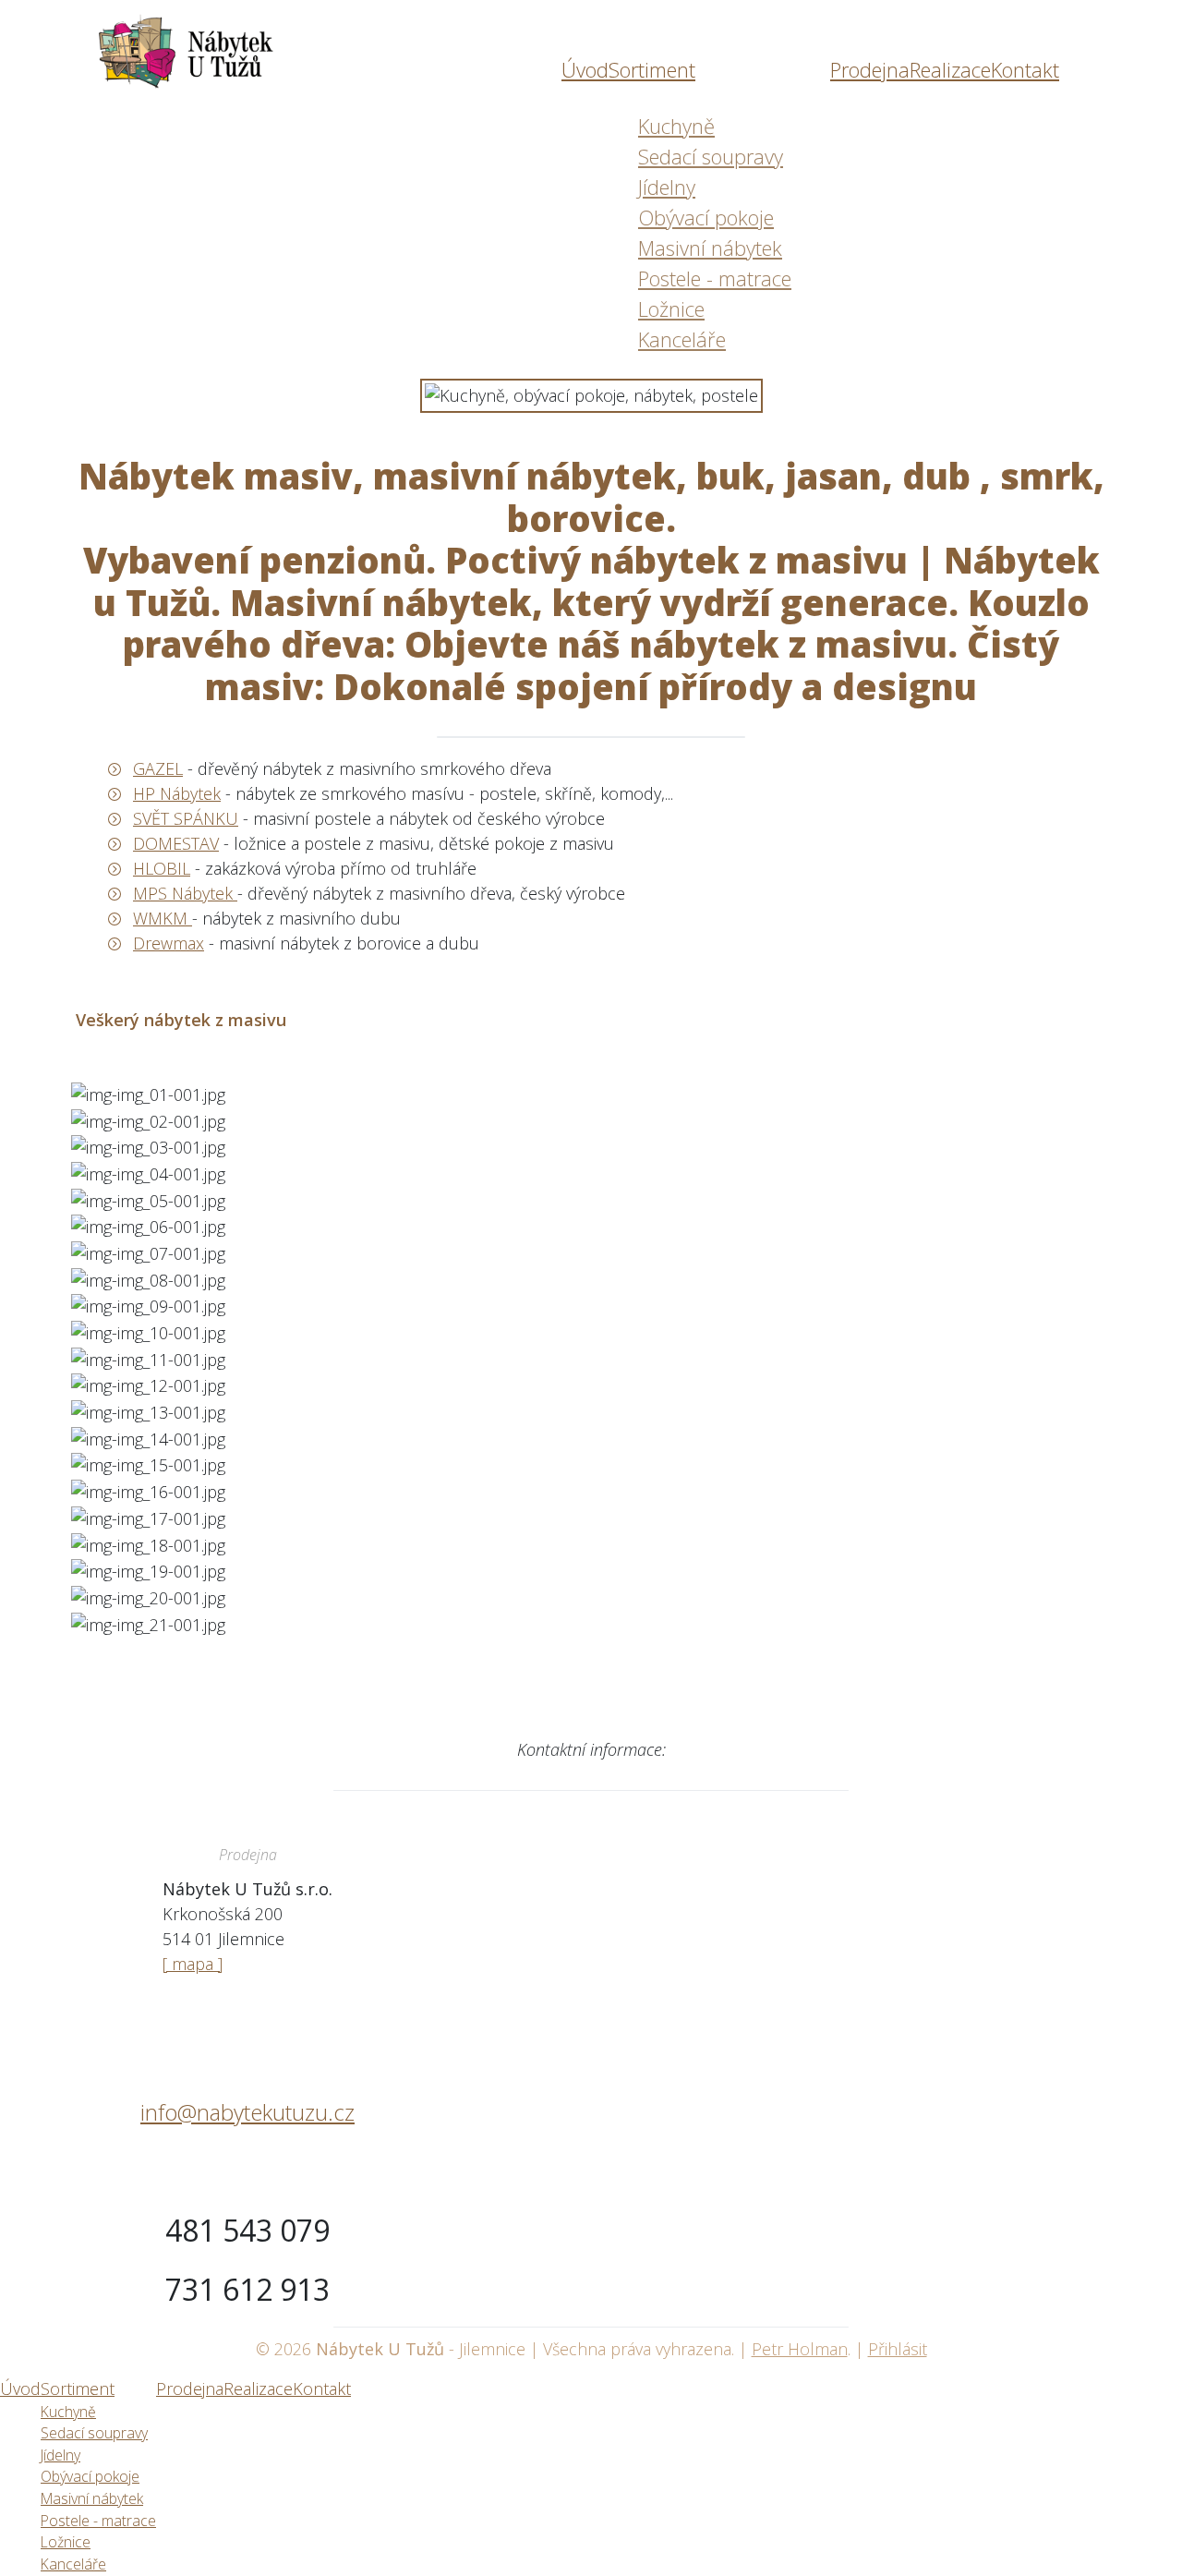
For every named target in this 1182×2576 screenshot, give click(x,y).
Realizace (950, 69)
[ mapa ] (193, 1964)
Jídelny (667, 187)
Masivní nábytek (710, 248)
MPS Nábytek (185, 893)
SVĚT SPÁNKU (186, 818)
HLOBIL (162, 868)
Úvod (585, 69)
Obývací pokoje (706, 217)
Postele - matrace (715, 278)
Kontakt (1025, 69)
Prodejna (870, 69)
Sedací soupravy (711, 156)
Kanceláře (682, 339)
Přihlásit (898, 2349)
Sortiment (652, 69)
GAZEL (158, 768)
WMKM (163, 918)
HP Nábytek (177, 793)
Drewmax (169, 943)
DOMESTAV (176, 843)
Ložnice (671, 308)
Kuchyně (676, 126)
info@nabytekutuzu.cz (247, 2112)
